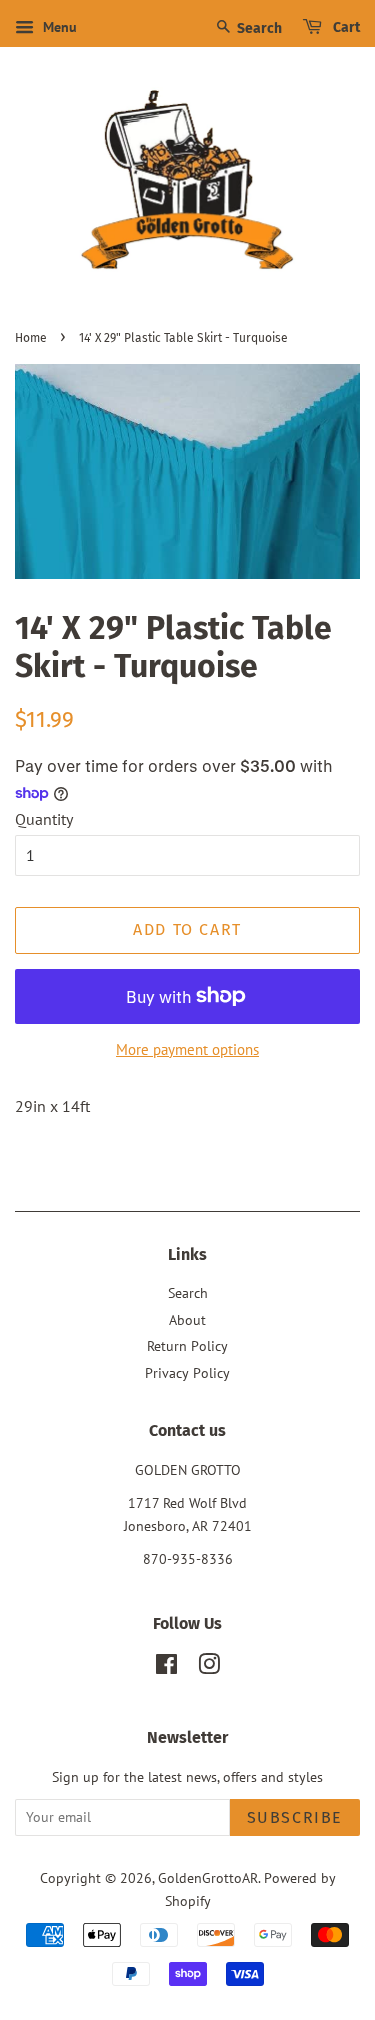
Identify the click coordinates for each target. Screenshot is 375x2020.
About (187, 1320)
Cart (345, 27)
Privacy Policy (187, 1373)
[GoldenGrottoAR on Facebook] (166, 1668)
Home (31, 338)
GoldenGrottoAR (208, 1878)
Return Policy (187, 1346)
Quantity (44, 819)
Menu (58, 27)
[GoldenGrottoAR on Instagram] (209, 1668)
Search (258, 28)
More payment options (187, 1049)
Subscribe (295, 1817)
